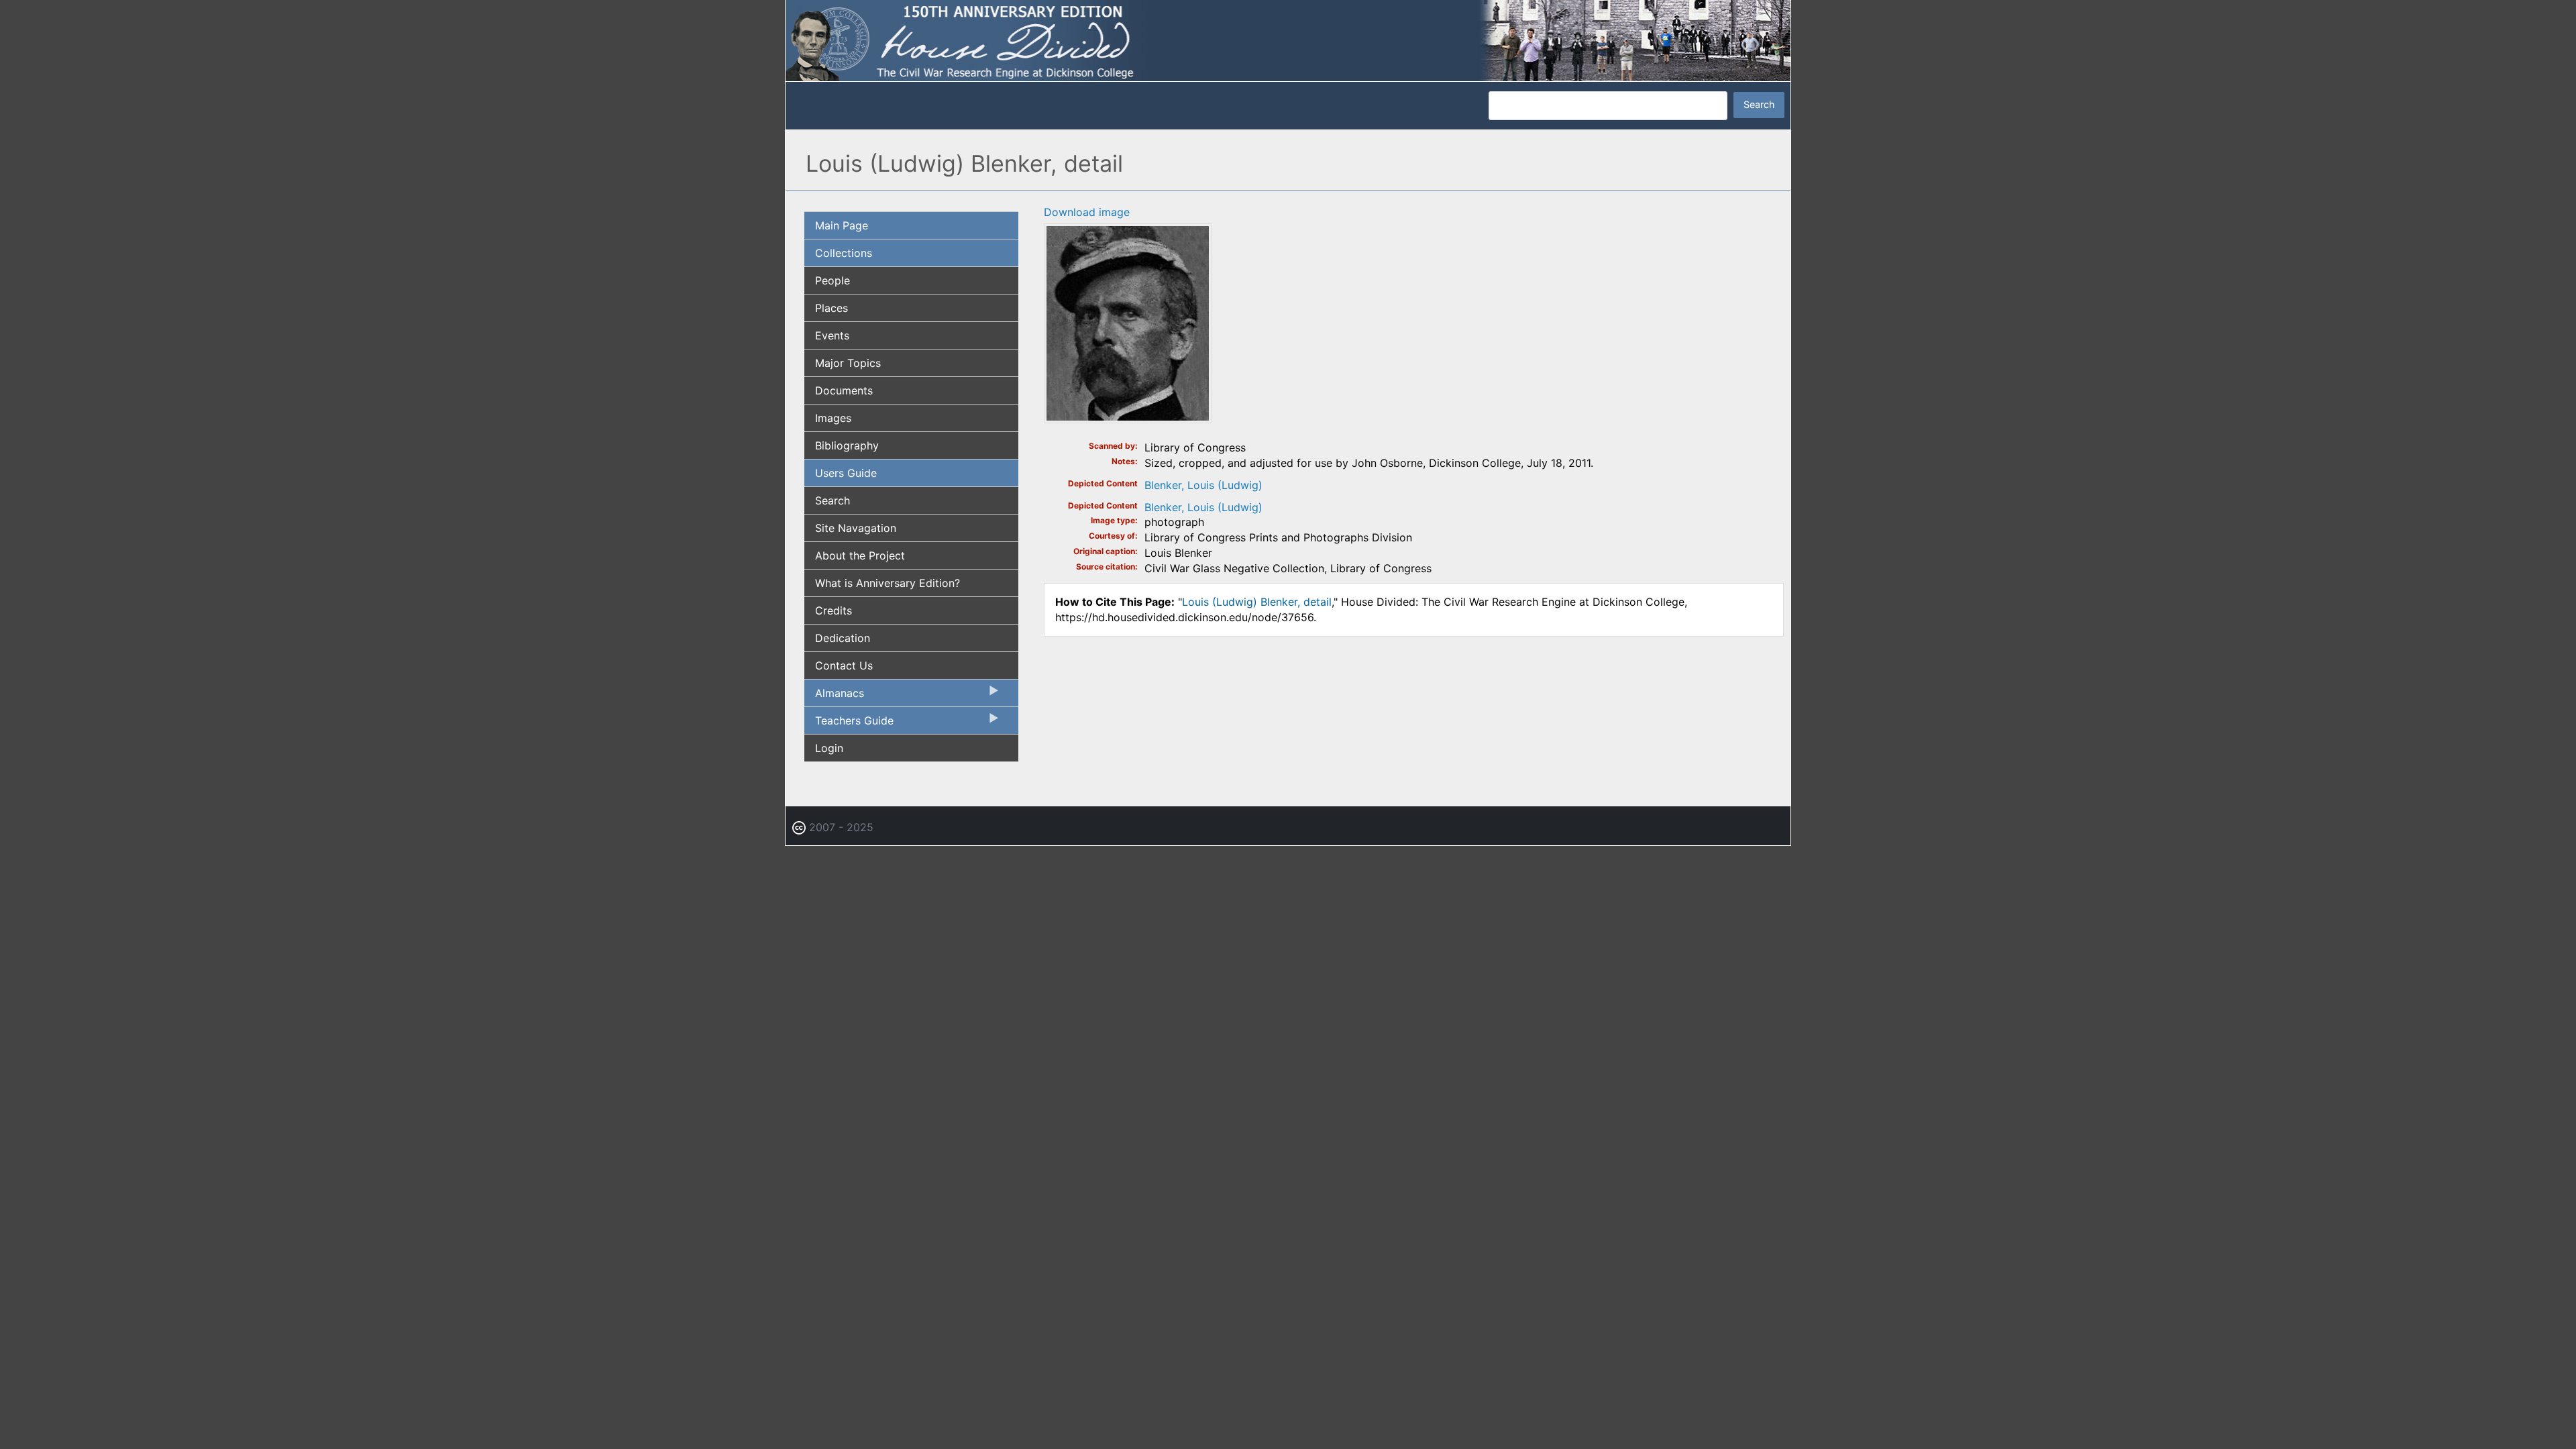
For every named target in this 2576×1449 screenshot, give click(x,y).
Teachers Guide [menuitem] (849, 724)
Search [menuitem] (833, 500)
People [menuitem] (833, 280)
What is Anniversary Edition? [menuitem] (888, 583)
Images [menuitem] (833, 418)
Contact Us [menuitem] (844, 665)
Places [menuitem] (831, 308)
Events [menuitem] (832, 335)
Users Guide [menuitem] (846, 473)
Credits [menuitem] (834, 610)
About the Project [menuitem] (860, 555)
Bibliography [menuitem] (847, 445)
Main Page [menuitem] (842, 225)
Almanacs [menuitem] (834, 696)
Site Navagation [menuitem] (856, 528)
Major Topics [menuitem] (848, 363)
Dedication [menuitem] (843, 638)
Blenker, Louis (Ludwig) (1203, 485)
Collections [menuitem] (844, 253)
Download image (1087, 212)
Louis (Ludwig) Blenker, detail (1257, 602)
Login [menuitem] (829, 748)
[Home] (1288, 40)
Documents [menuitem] (844, 390)
